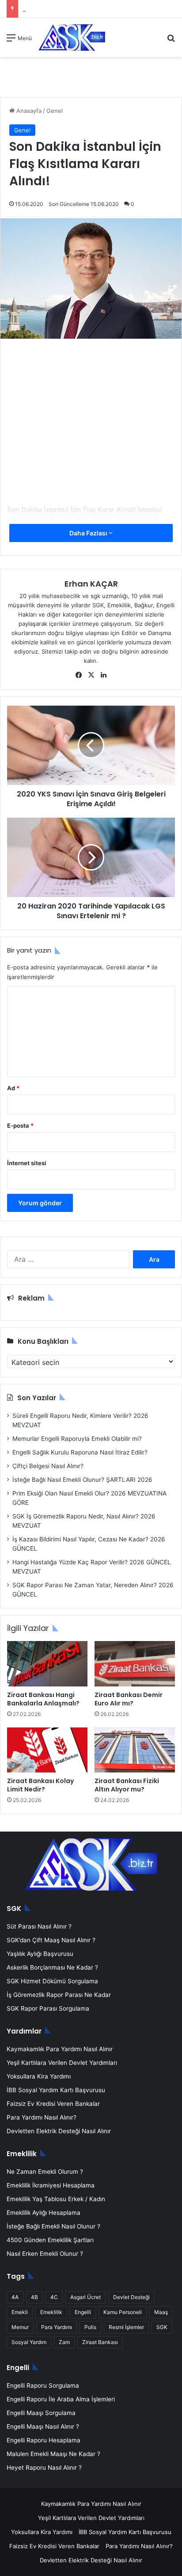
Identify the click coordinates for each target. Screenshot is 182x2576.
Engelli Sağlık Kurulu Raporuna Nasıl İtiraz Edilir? (80, 1452)
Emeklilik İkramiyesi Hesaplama (51, 2185)
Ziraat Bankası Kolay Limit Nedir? (40, 1785)
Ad (13, 1088)
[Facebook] (79, 675)
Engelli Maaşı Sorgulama (41, 2413)
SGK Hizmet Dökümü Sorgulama (52, 1981)
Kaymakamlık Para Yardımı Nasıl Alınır (60, 2049)
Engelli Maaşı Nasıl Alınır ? (43, 2426)
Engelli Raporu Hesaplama (44, 2440)
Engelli (83, 2312)
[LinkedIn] (103, 675)
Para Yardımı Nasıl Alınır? (42, 2117)
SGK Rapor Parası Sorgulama (48, 2008)
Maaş (161, 2312)
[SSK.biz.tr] (72, 37)
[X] (91, 675)
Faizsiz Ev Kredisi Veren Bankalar (53, 2104)
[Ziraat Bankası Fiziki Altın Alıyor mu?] (135, 1750)
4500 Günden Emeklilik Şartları (50, 2240)
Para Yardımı (57, 2327)
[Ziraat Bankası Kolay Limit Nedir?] (47, 1750)
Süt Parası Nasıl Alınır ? (39, 1926)
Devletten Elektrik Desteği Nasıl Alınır (59, 2131)
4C (54, 2297)
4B (34, 2297)
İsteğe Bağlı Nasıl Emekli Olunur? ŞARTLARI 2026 (82, 1480)
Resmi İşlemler (126, 2327)
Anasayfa (28, 111)
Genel (55, 111)
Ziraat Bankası (100, 2342)
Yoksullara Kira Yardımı (39, 2076)
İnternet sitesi (27, 1163)
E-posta (20, 1125)
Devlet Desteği (131, 2297)
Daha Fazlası (89, 533)
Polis (90, 2327)
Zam (64, 2342)
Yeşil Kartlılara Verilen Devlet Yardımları (62, 2063)
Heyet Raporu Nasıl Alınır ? (44, 2468)
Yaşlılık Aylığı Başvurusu (40, 1954)
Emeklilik (51, 2312)
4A (15, 2297)
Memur (20, 2327)
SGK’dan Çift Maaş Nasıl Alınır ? (51, 1940)
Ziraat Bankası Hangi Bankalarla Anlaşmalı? (43, 1699)
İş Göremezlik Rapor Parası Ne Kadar (59, 1995)
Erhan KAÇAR (91, 584)
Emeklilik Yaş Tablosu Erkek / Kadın (56, 2199)
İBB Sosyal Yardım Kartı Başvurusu (56, 2090)
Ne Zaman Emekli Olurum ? (45, 2172)
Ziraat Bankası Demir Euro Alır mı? (129, 1699)
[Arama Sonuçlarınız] (171, 41)
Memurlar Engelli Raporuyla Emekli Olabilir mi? (77, 1439)
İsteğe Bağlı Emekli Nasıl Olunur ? (53, 2226)
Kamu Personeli (123, 2312)
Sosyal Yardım (29, 2342)
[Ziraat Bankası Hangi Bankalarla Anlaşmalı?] (47, 1664)
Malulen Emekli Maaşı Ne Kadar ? (53, 2454)
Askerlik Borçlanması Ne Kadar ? (52, 1967)
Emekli (20, 2312)
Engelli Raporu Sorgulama (43, 2385)
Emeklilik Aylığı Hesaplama (44, 2213)
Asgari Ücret (85, 2297)
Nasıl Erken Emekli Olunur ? (45, 2254)
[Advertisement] (91, 431)
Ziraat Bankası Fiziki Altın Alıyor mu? (127, 1785)
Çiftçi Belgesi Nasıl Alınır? (48, 1466)
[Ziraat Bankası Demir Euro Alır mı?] (135, 1664)
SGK (162, 2327)
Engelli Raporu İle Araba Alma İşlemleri (61, 2399)
